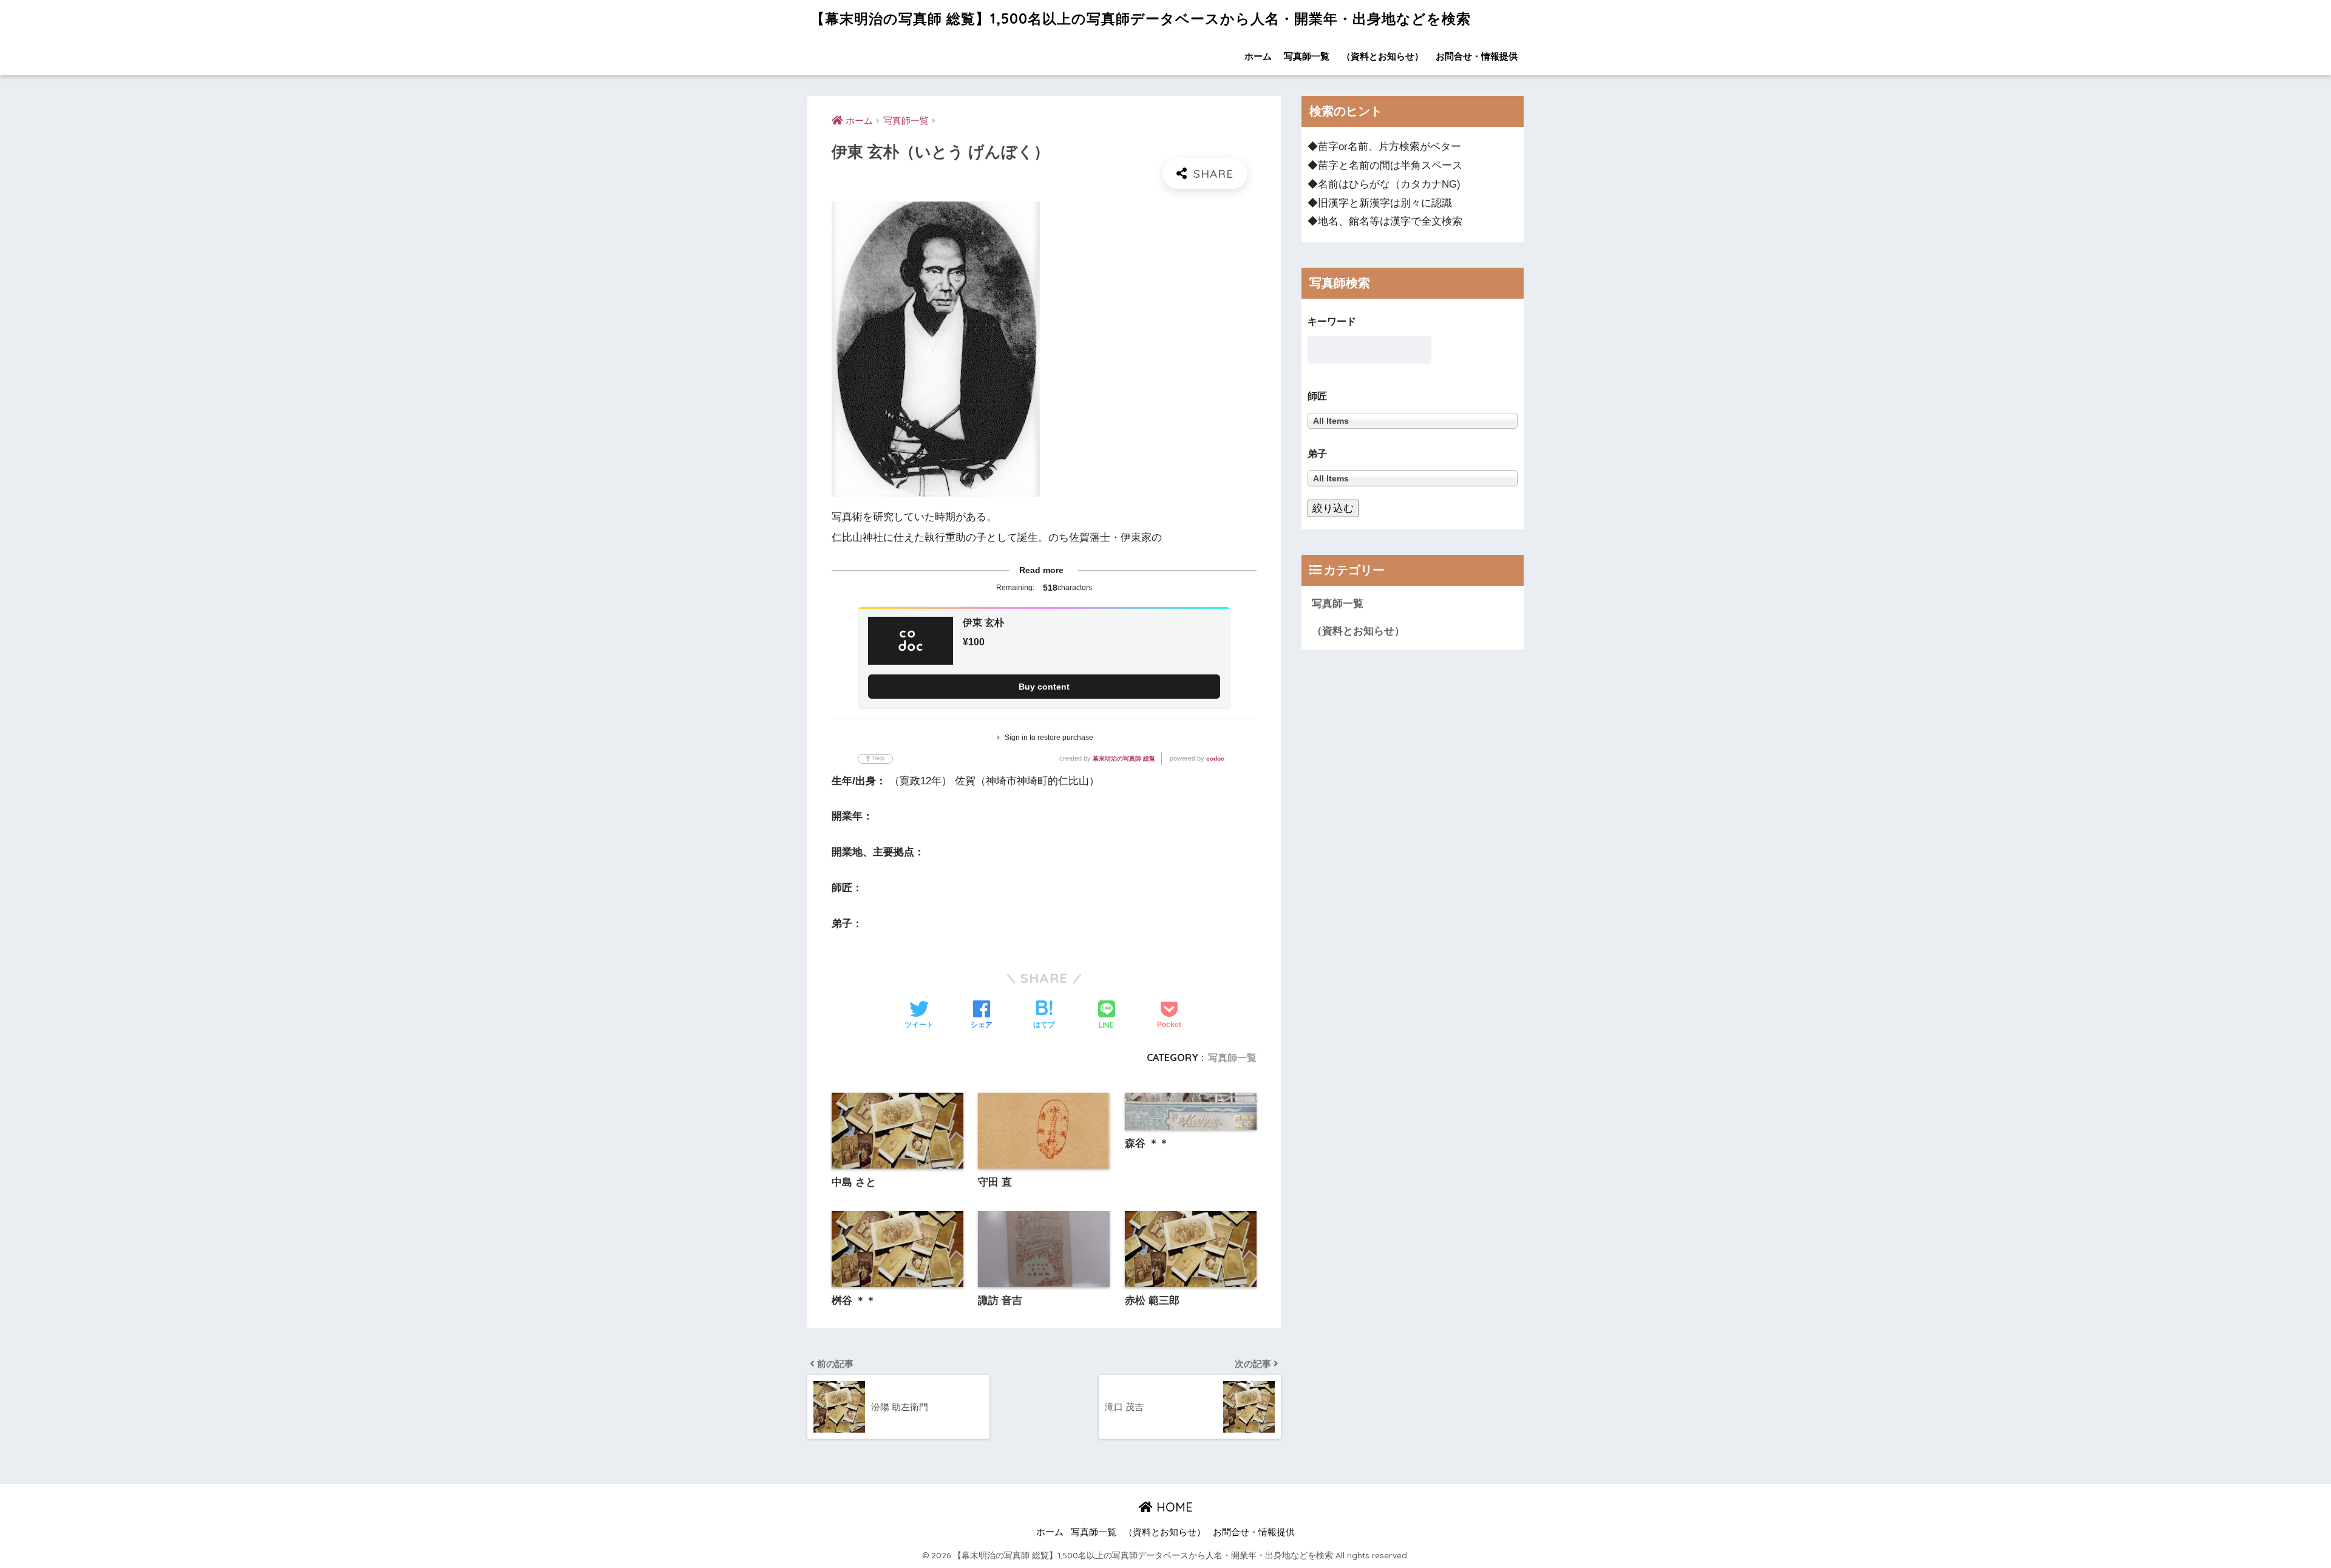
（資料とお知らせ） (1383, 56)
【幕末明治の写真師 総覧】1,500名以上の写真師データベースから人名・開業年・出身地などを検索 (1141, 19)
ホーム (1258, 56)
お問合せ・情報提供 (1477, 56)
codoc (1215, 759)
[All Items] (1413, 479)
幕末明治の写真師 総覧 (1124, 759)
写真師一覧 (1307, 56)
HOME (1173, 1507)
